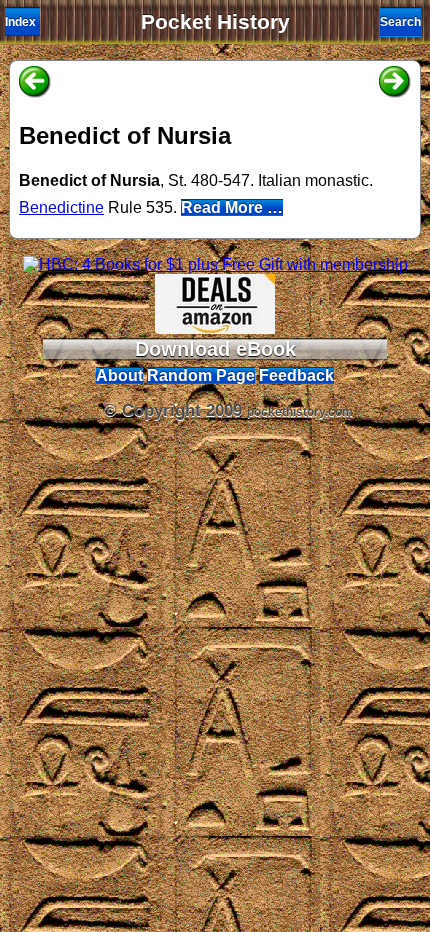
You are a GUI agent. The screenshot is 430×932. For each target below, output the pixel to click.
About (119, 375)
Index (20, 22)
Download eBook (215, 349)
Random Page (201, 375)
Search (400, 22)
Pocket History (215, 22)
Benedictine (61, 207)
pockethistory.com (300, 412)
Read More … (232, 207)
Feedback (296, 375)
